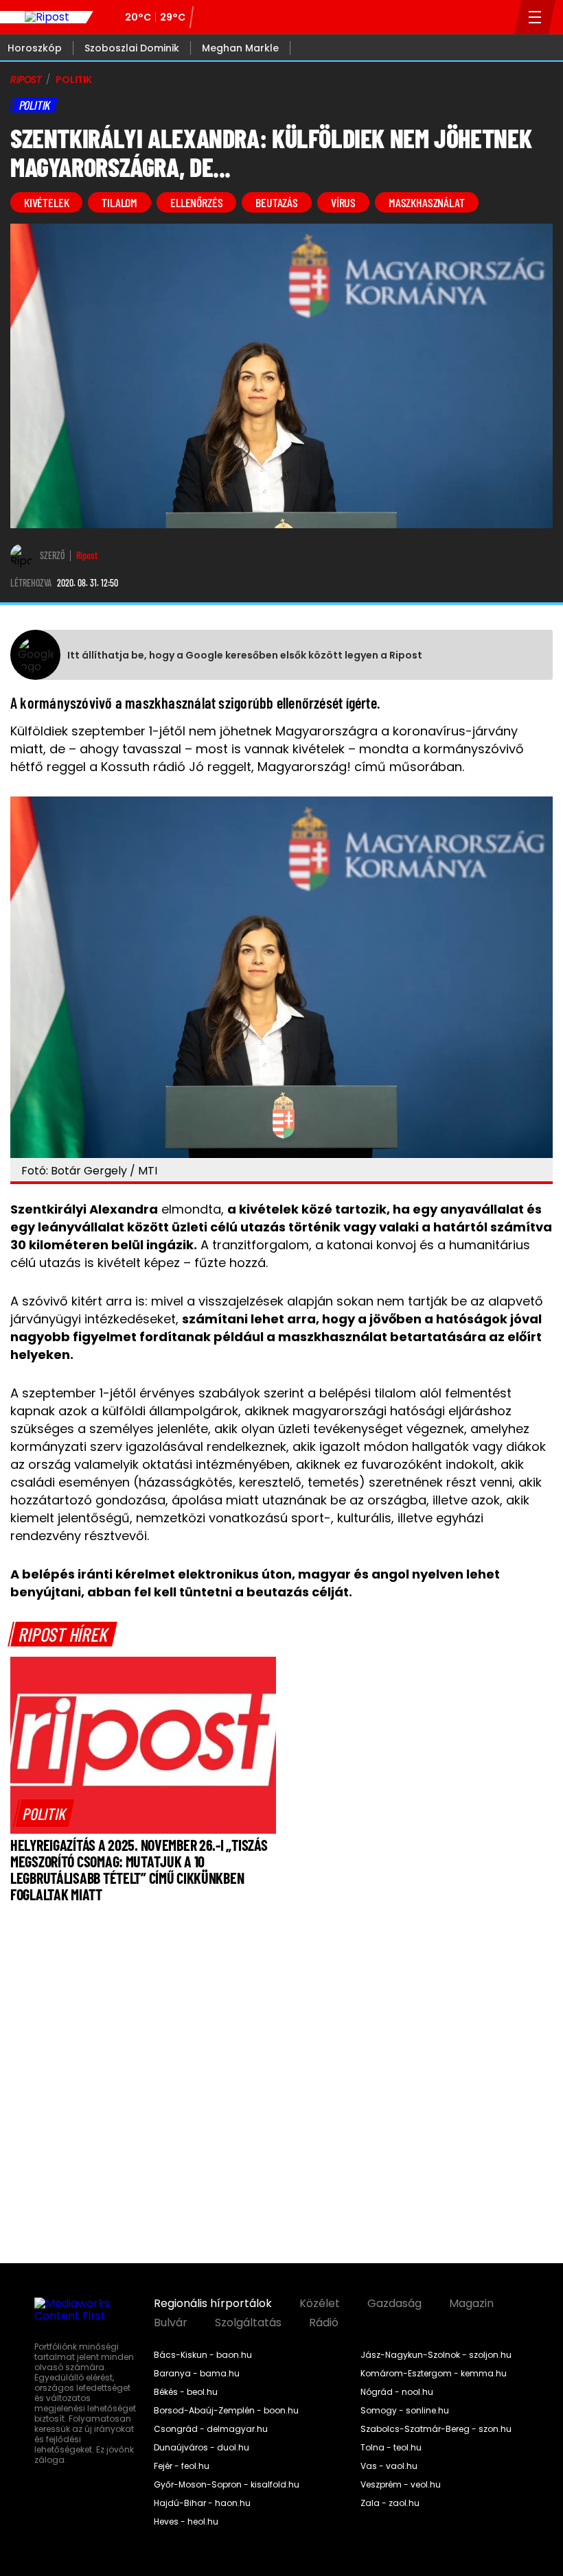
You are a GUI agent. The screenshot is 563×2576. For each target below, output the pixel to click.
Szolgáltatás (248, 2323)
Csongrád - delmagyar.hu (211, 2429)
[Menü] (535, 17)
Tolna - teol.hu (391, 2448)
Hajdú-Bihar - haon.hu (202, 2503)
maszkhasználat (426, 202)
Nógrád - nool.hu (397, 2392)
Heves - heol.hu (186, 2522)
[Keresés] (500, 17)
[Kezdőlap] (47, 17)
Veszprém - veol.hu (401, 2485)
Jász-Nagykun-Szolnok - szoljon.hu (436, 2355)
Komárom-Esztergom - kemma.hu (434, 2374)
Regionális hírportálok (213, 2304)
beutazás (277, 202)
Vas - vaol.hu (389, 2466)
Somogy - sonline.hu (405, 2411)
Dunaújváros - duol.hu (202, 2448)
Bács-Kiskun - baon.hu (203, 2355)
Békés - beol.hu (186, 2392)
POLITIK (74, 80)
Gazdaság (394, 2304)
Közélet (320, 2304)
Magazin (471, 2304)
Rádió (324, 2323)
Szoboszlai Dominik (132, 48)
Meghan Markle (240, 48)
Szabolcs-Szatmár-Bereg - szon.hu (436, 2429)
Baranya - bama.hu (197, 2374)
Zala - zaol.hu (390, 2503)
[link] (44, 1813)
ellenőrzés (196, 202)
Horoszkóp (35, 48)
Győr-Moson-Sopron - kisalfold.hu (227, 2485)
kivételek (46, 202)
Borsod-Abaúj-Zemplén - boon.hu (226, 2411)
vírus (343, 202)
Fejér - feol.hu (182, 2466)
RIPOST (26, 80)
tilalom (119, 202)
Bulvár (171, 2323)
